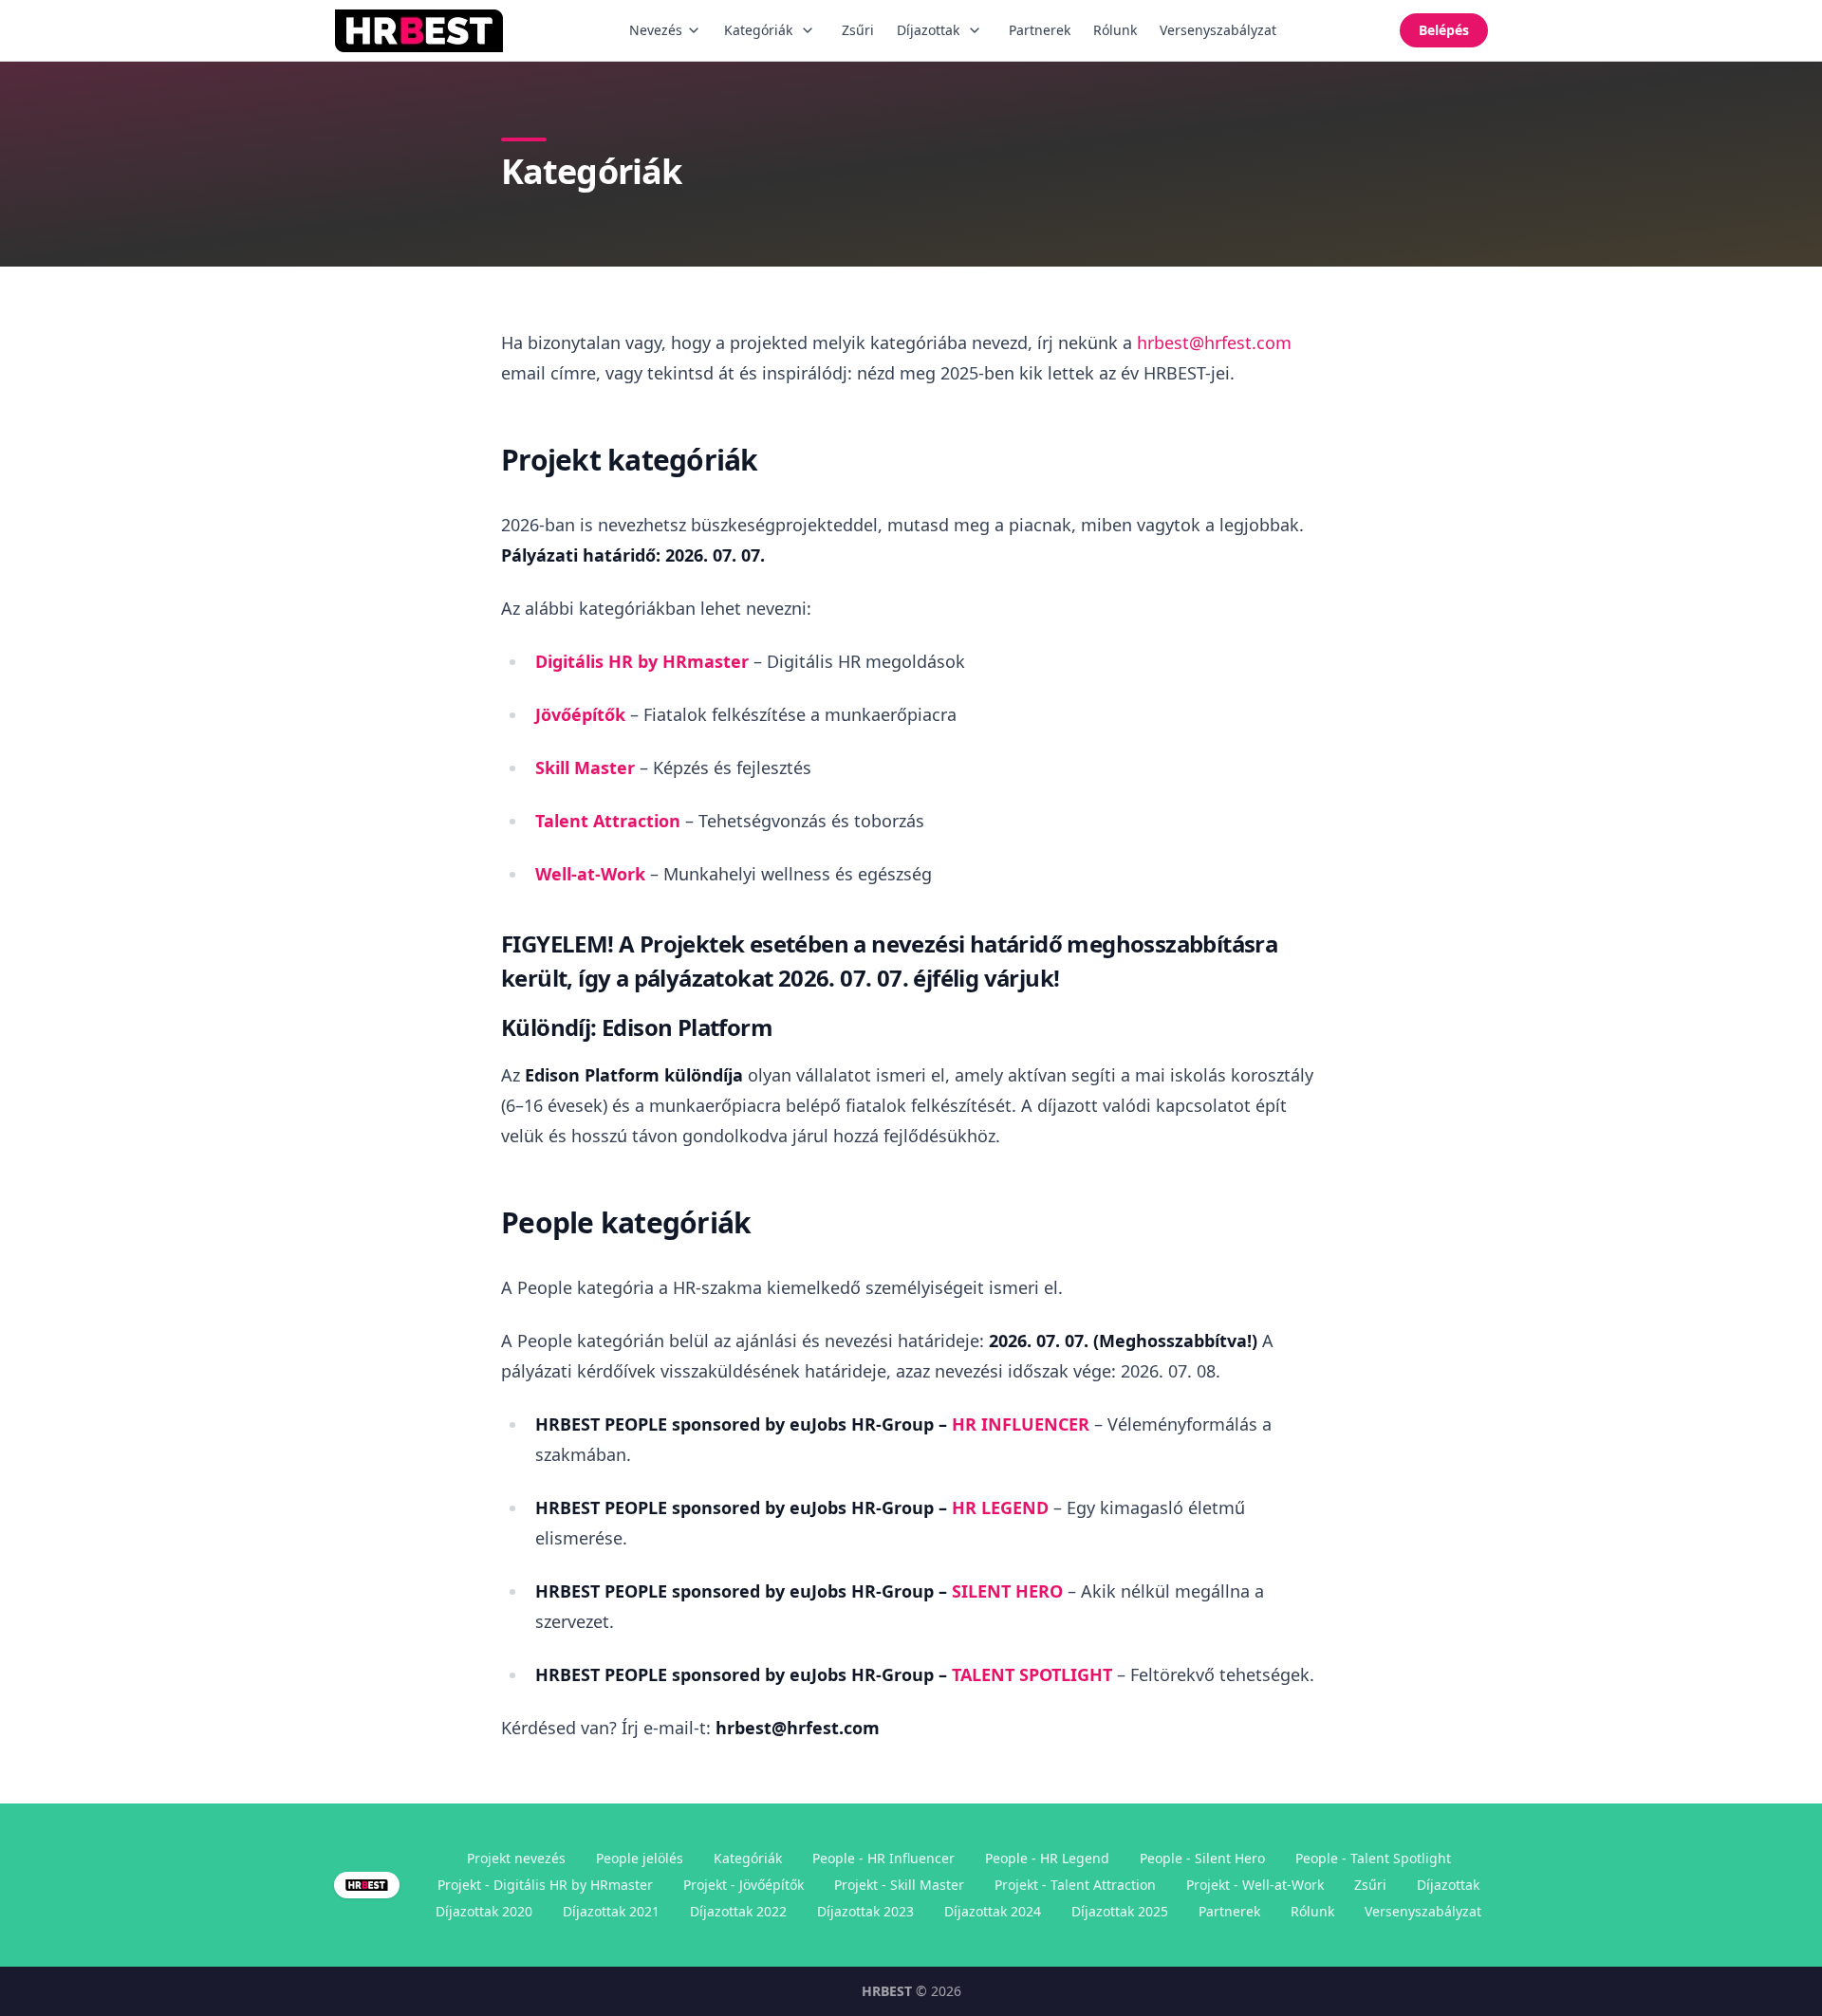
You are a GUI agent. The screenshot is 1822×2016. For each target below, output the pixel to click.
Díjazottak (928, 30)
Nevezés (656, 30)
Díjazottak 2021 (611, 1911)
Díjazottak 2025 (1120, 1911)
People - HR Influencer (883, 1858)
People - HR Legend (1047, 1858)
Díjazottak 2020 (484, 1911)
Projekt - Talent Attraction (1075, 1885)
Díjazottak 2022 (738, 1911)
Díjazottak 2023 (865, 1911)
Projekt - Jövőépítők (744, 1885)
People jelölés (640, 1858)
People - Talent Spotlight (1373, 1858)
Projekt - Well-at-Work (1255, 1885)
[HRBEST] (419, 31)
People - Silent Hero (1202, 1858)
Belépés (1444, 30)
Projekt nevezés (516, 1858)
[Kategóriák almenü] (808, 30)
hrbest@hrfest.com (1214, 342)
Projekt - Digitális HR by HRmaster (545, 1885)
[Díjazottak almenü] (975, 30)
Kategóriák (758, 30)
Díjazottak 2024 (993, 1911)
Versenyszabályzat (1218, 30)
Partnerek (1040, 30)
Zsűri (858, 30)
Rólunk (1115, 30)
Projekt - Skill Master (899, 1885)
